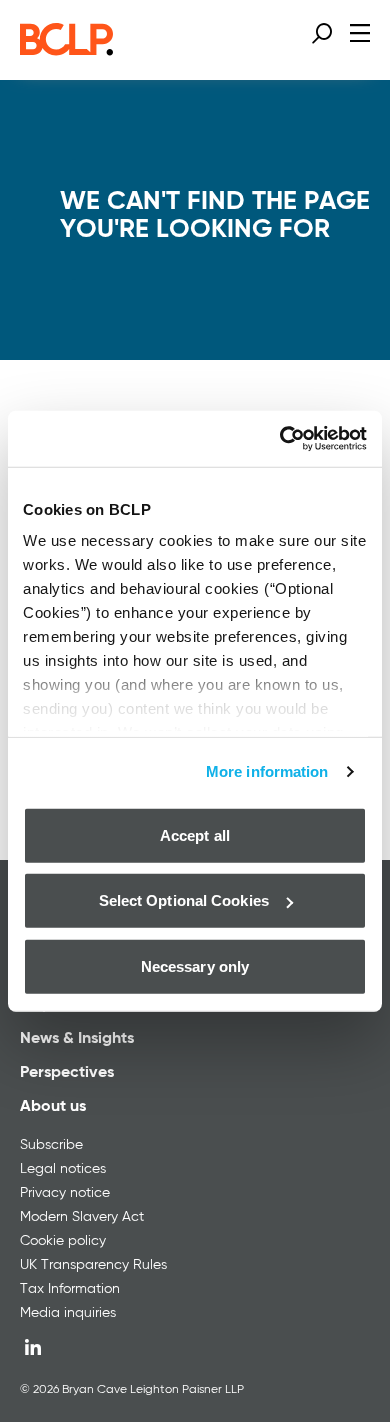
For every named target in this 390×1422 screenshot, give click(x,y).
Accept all (195, 834)
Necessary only (195, 965)
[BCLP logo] (66, 50)
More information (267, 771)
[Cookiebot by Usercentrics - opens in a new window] (280, 439)
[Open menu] (360, 32)
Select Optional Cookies (184, 900)
